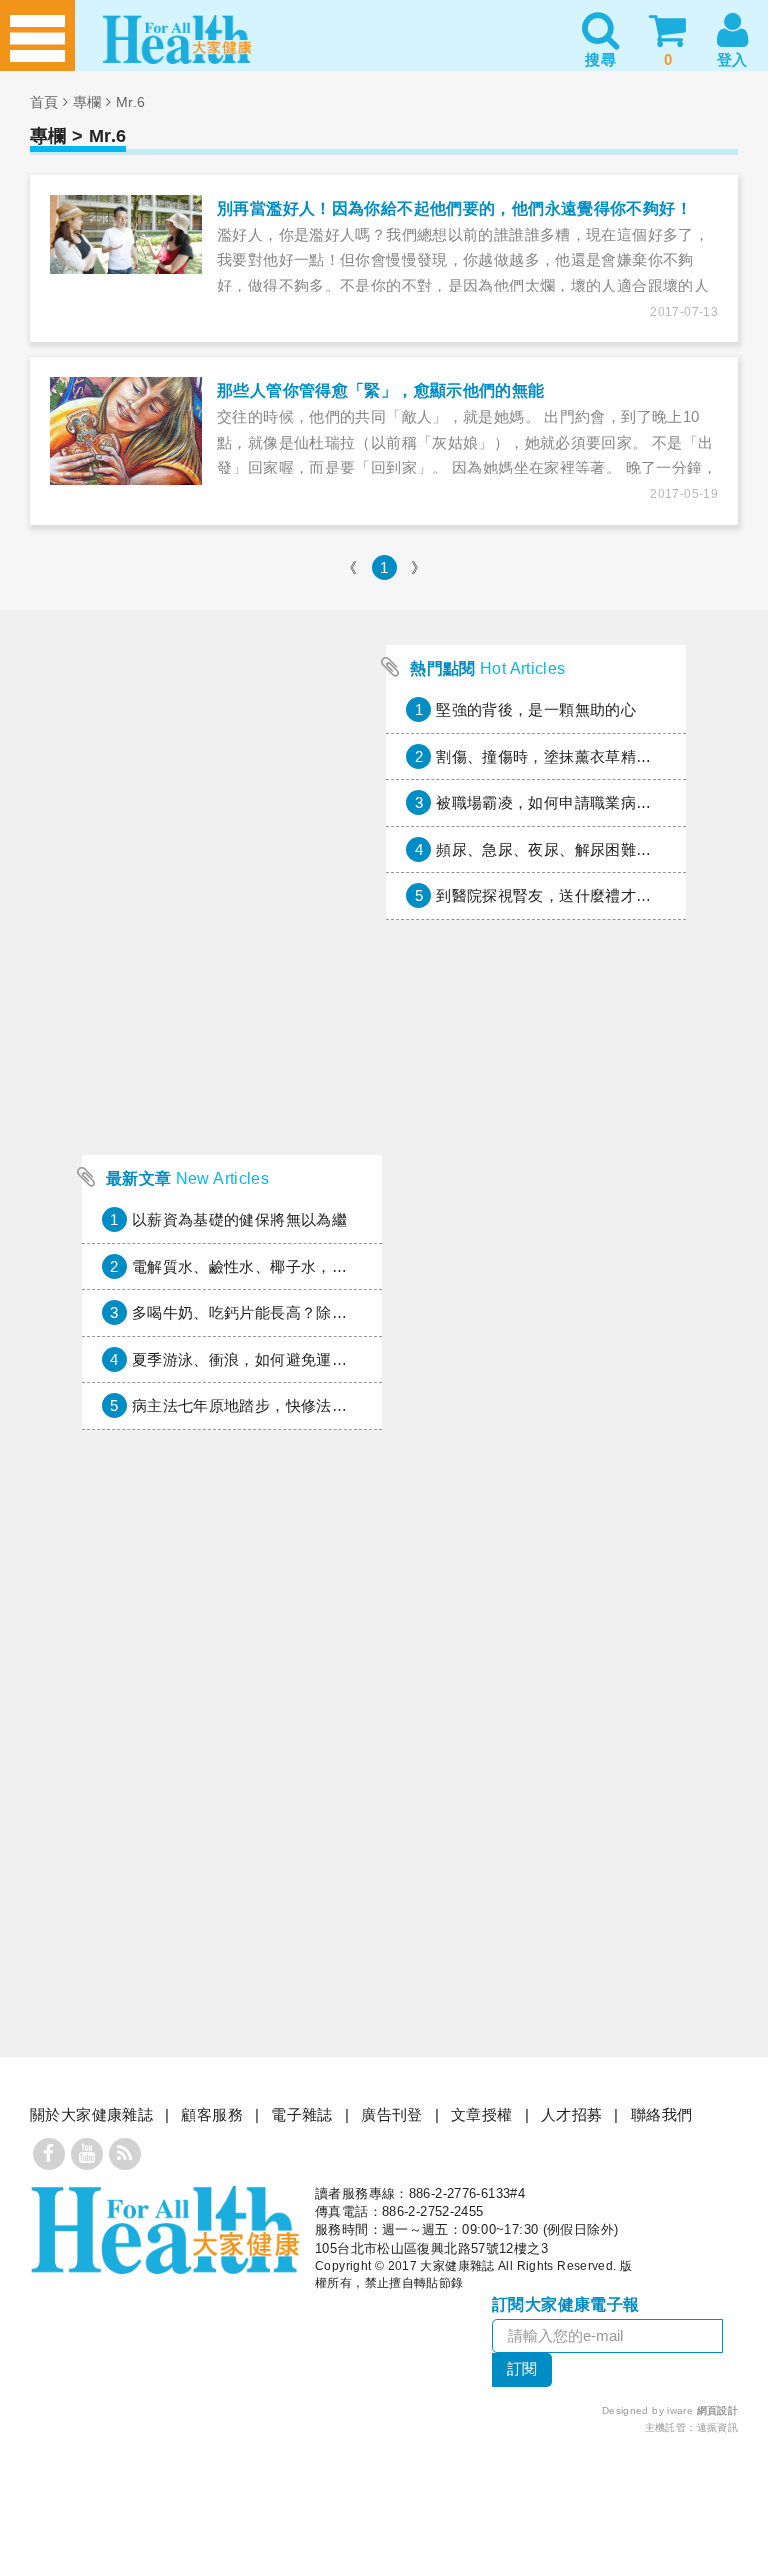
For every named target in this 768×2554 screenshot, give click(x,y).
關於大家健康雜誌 (91, 2114)
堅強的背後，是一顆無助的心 (536, 709)
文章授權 (482, 2114)
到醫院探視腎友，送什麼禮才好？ (551, 895)
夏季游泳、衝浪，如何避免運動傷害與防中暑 (286, 1359)
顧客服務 (212, 2114)
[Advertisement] (232, 1010)
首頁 (44, 102)
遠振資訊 (718, 2427)
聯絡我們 (662, 2114)
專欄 (87, 102)
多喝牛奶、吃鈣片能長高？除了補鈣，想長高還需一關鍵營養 (339, 1312)
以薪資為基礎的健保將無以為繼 (239, 1219)
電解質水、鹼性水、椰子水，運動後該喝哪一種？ (301, 1266)
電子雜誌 (302, 2114)
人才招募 (572, 2114)
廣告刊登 (392, 2114)
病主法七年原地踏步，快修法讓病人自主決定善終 (301, 1405)
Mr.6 (131, 102)
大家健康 (165, 2230)
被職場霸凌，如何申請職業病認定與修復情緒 (590, 802)
